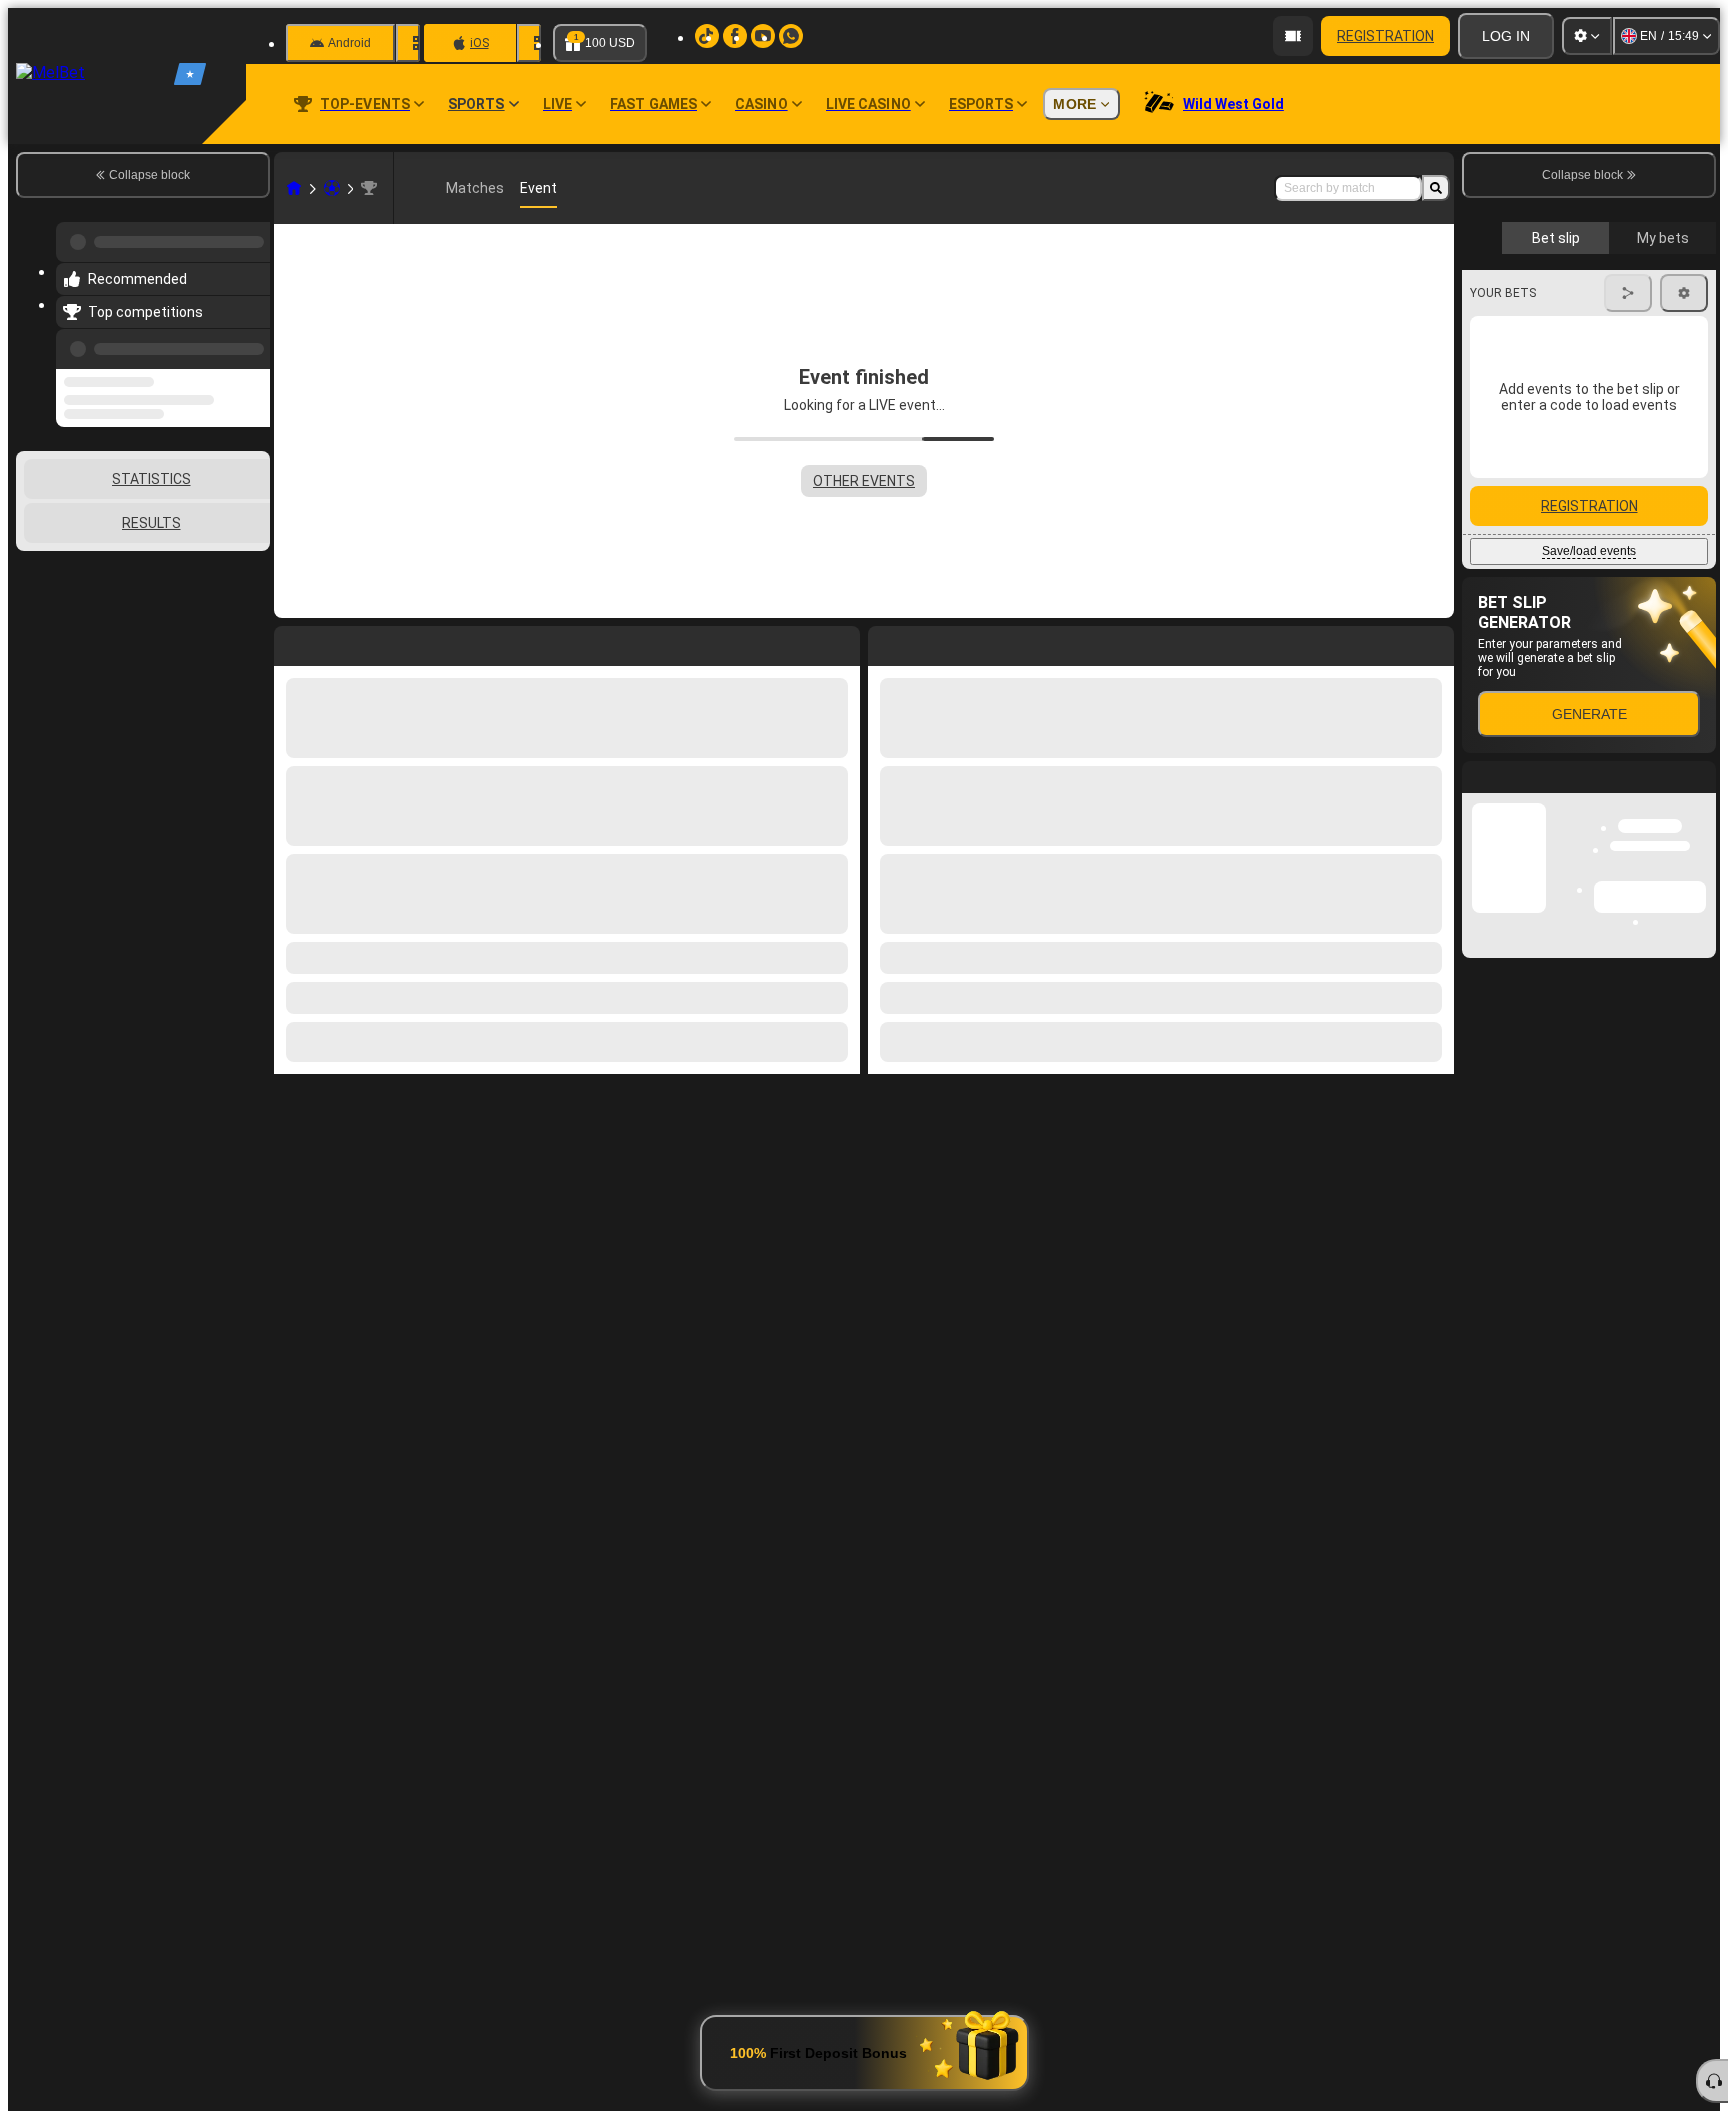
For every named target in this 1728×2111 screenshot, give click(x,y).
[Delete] (1434, 642)
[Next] (929, 642)
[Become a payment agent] (1293, 36)
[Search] (1436, 188)
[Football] (332, 188)
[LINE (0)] (294, 188)
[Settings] (1587, 36)
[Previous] (249, 337)
